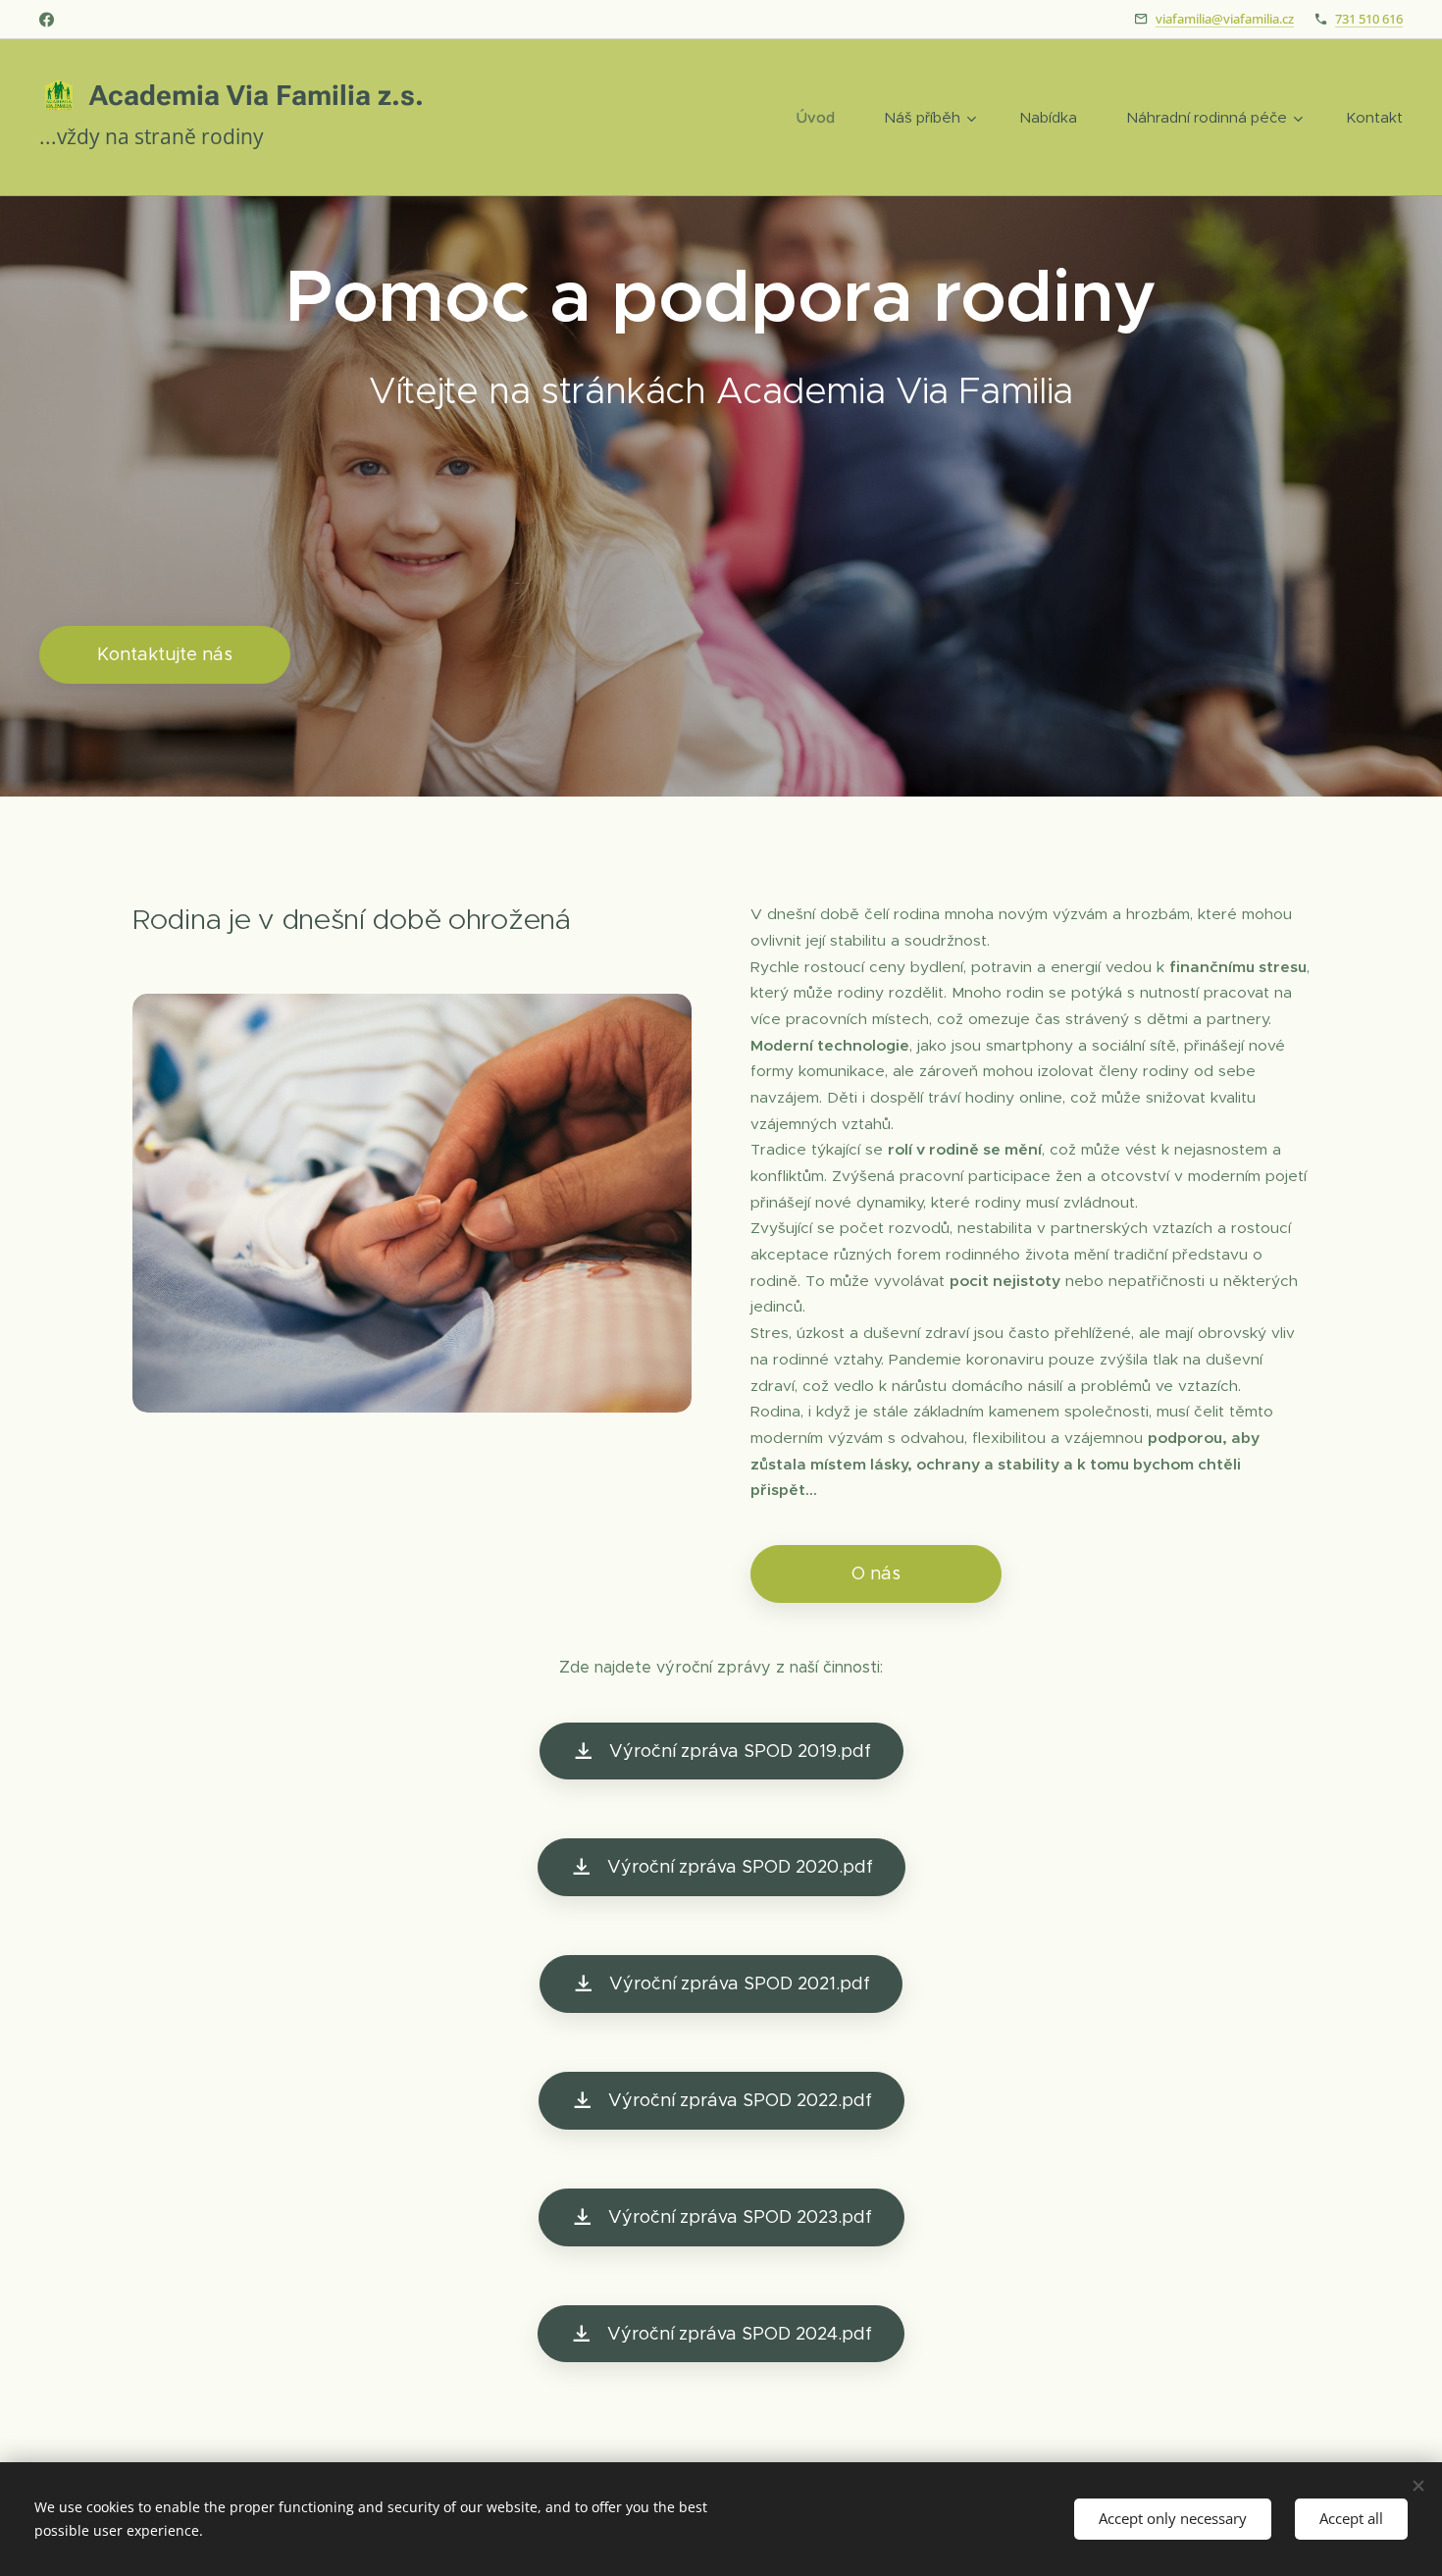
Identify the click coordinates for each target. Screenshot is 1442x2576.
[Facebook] (47, 20)
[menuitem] (825, 118)
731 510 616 (1369, 19)
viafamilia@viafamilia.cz (1225, 19)
